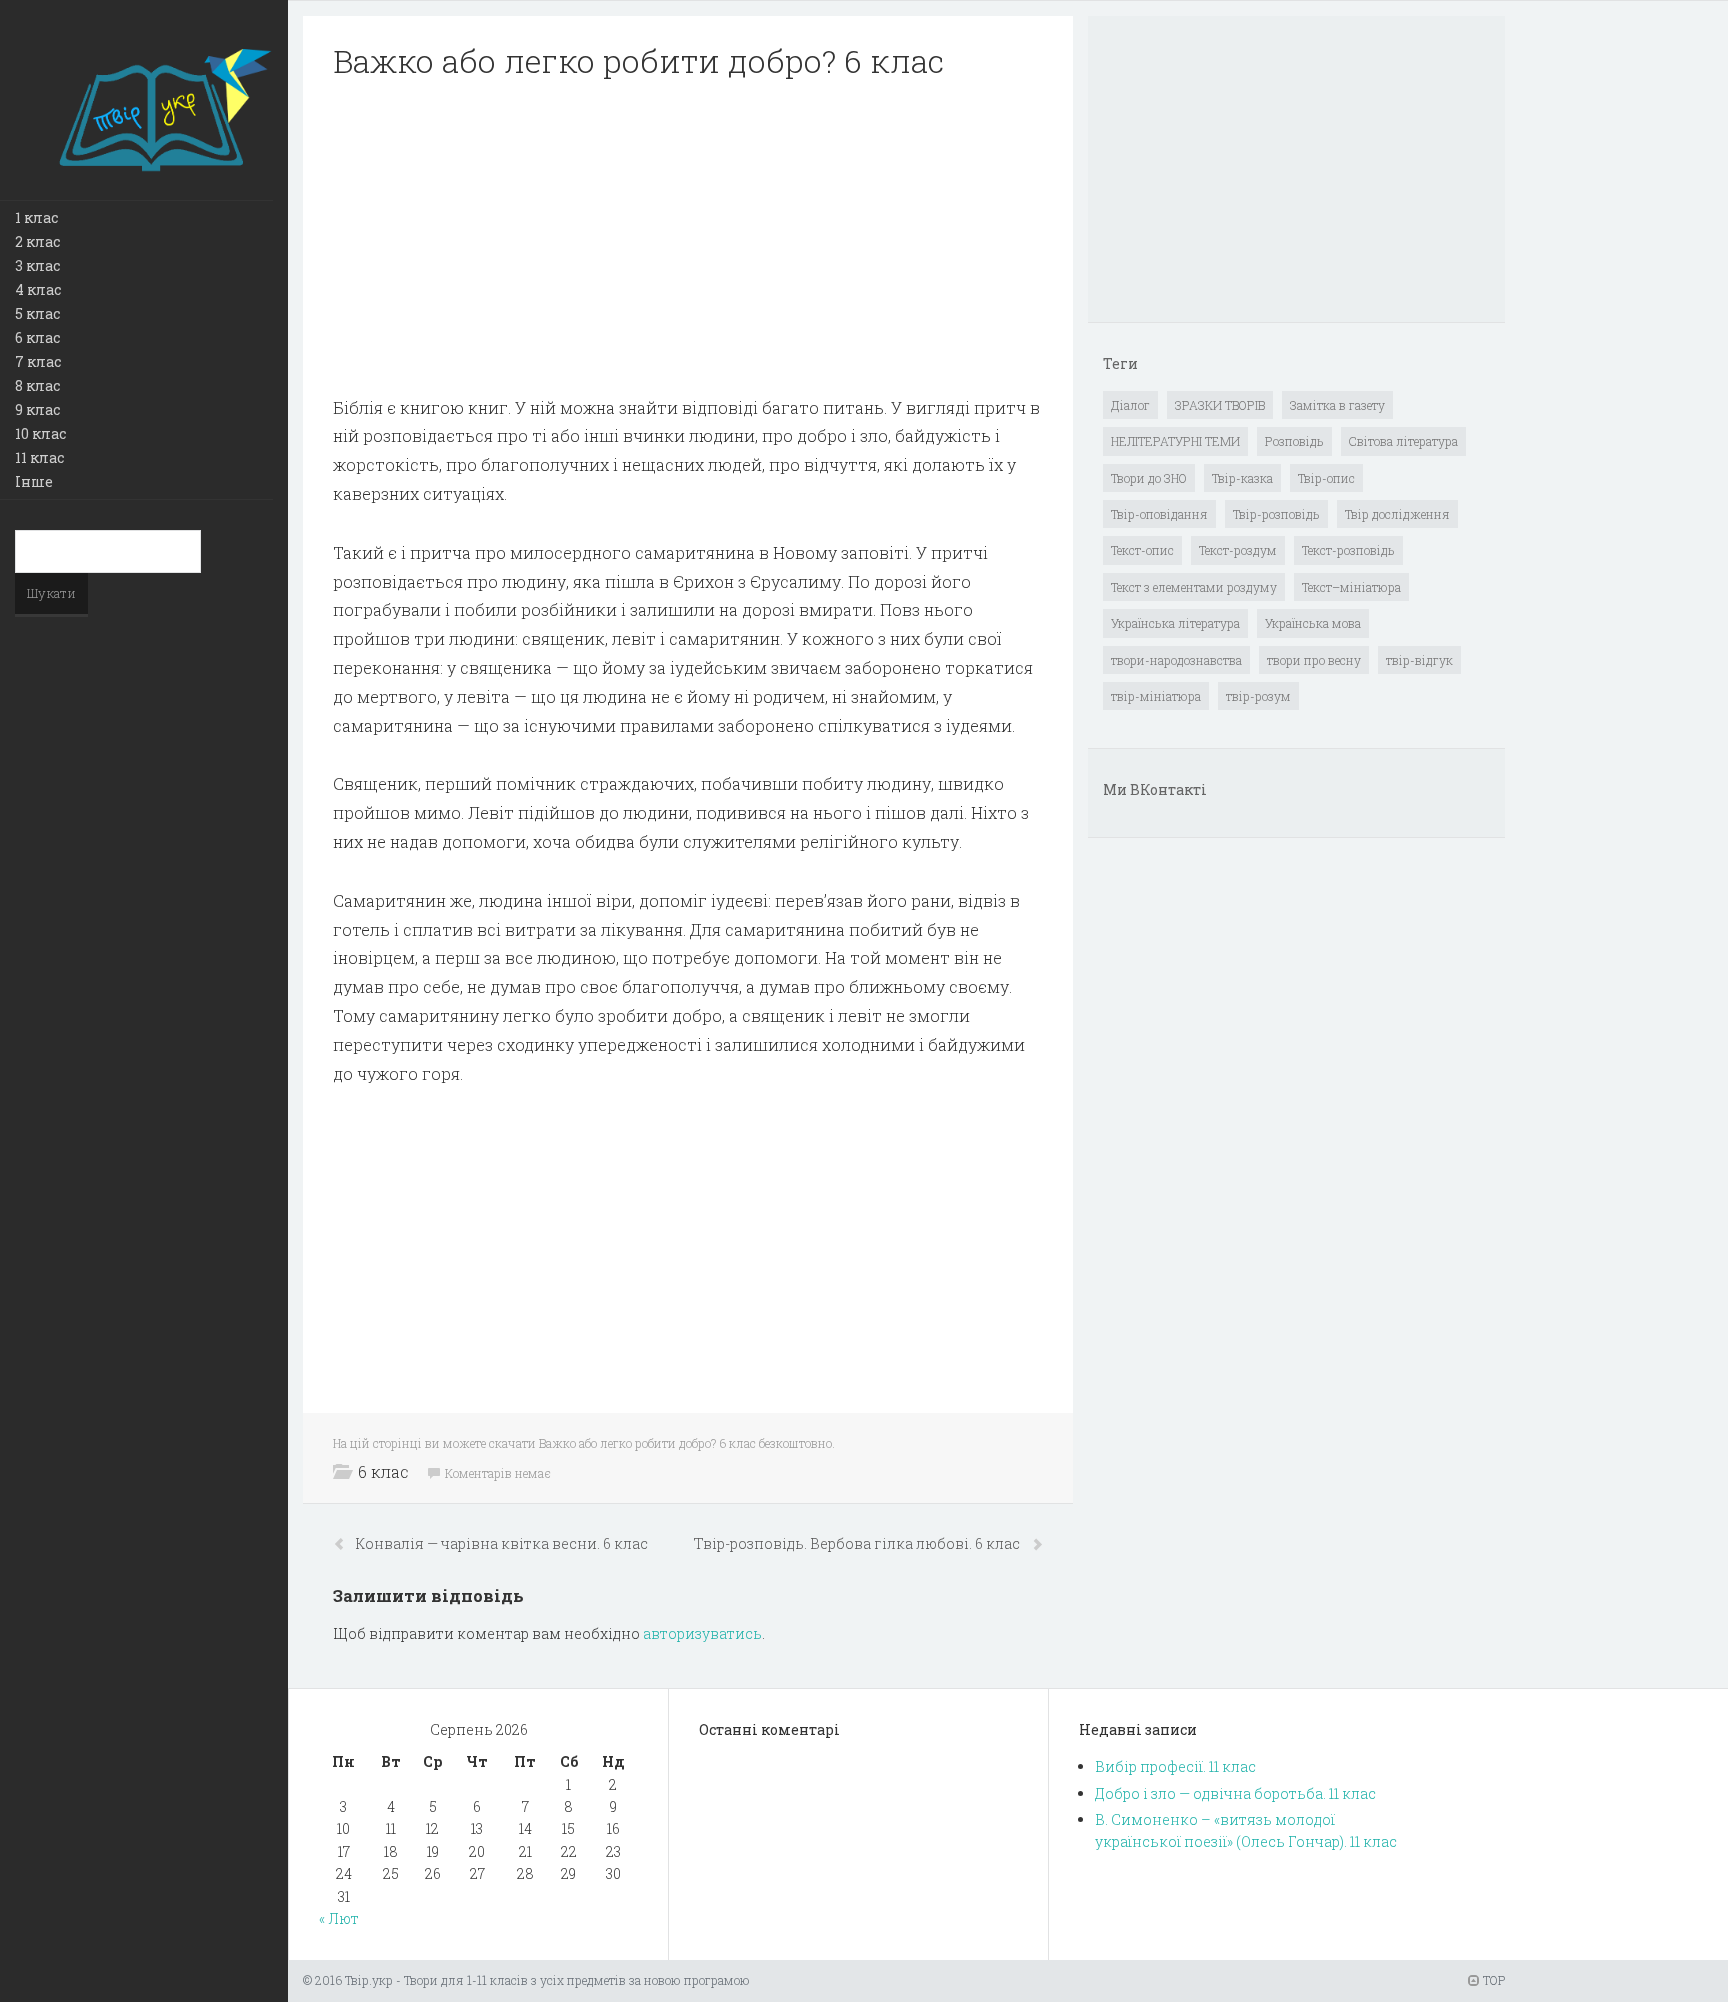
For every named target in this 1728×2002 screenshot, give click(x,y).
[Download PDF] (688, 238)
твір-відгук (1419, 660)
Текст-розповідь (1348, 550)
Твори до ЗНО (1149, 478)
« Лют (339, 1918)
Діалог (1130, 405)
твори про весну (1314, 660)
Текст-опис (1142, 550)
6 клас (37, 337)
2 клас (37, 241)
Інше (34, 481)
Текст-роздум (1238, 550)
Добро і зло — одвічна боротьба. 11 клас (1235, 1793)
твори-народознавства (1176, 660)
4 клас (38, 289)
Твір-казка (1242, 478)
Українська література (1175, 623)
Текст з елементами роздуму (1194, 587)
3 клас (37, 265)
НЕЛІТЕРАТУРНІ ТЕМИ (1175, 441)
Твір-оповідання (1159, 514)
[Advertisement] (688, 238)
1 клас (36, 217)
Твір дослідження (1397, 514)
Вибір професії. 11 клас (1175, 1766)
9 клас (37, 409)
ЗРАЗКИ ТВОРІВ (1220, 405)
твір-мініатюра (1156, 696)
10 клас (40, 433)
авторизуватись (702, 1633)
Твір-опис (1326, 478)
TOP (1492, 1980)
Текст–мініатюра (1351, 587)
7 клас (38, 361)
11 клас (39, 457)
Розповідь (1294, 441)
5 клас (37, 313)
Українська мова (1313, 623)
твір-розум (1258, 696)
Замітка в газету (1337, 405)
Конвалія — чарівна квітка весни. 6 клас (502, 1543)
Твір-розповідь (1276, 514)
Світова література (1403, 441)
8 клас (37, 385)
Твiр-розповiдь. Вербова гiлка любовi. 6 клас (858, 1543)
